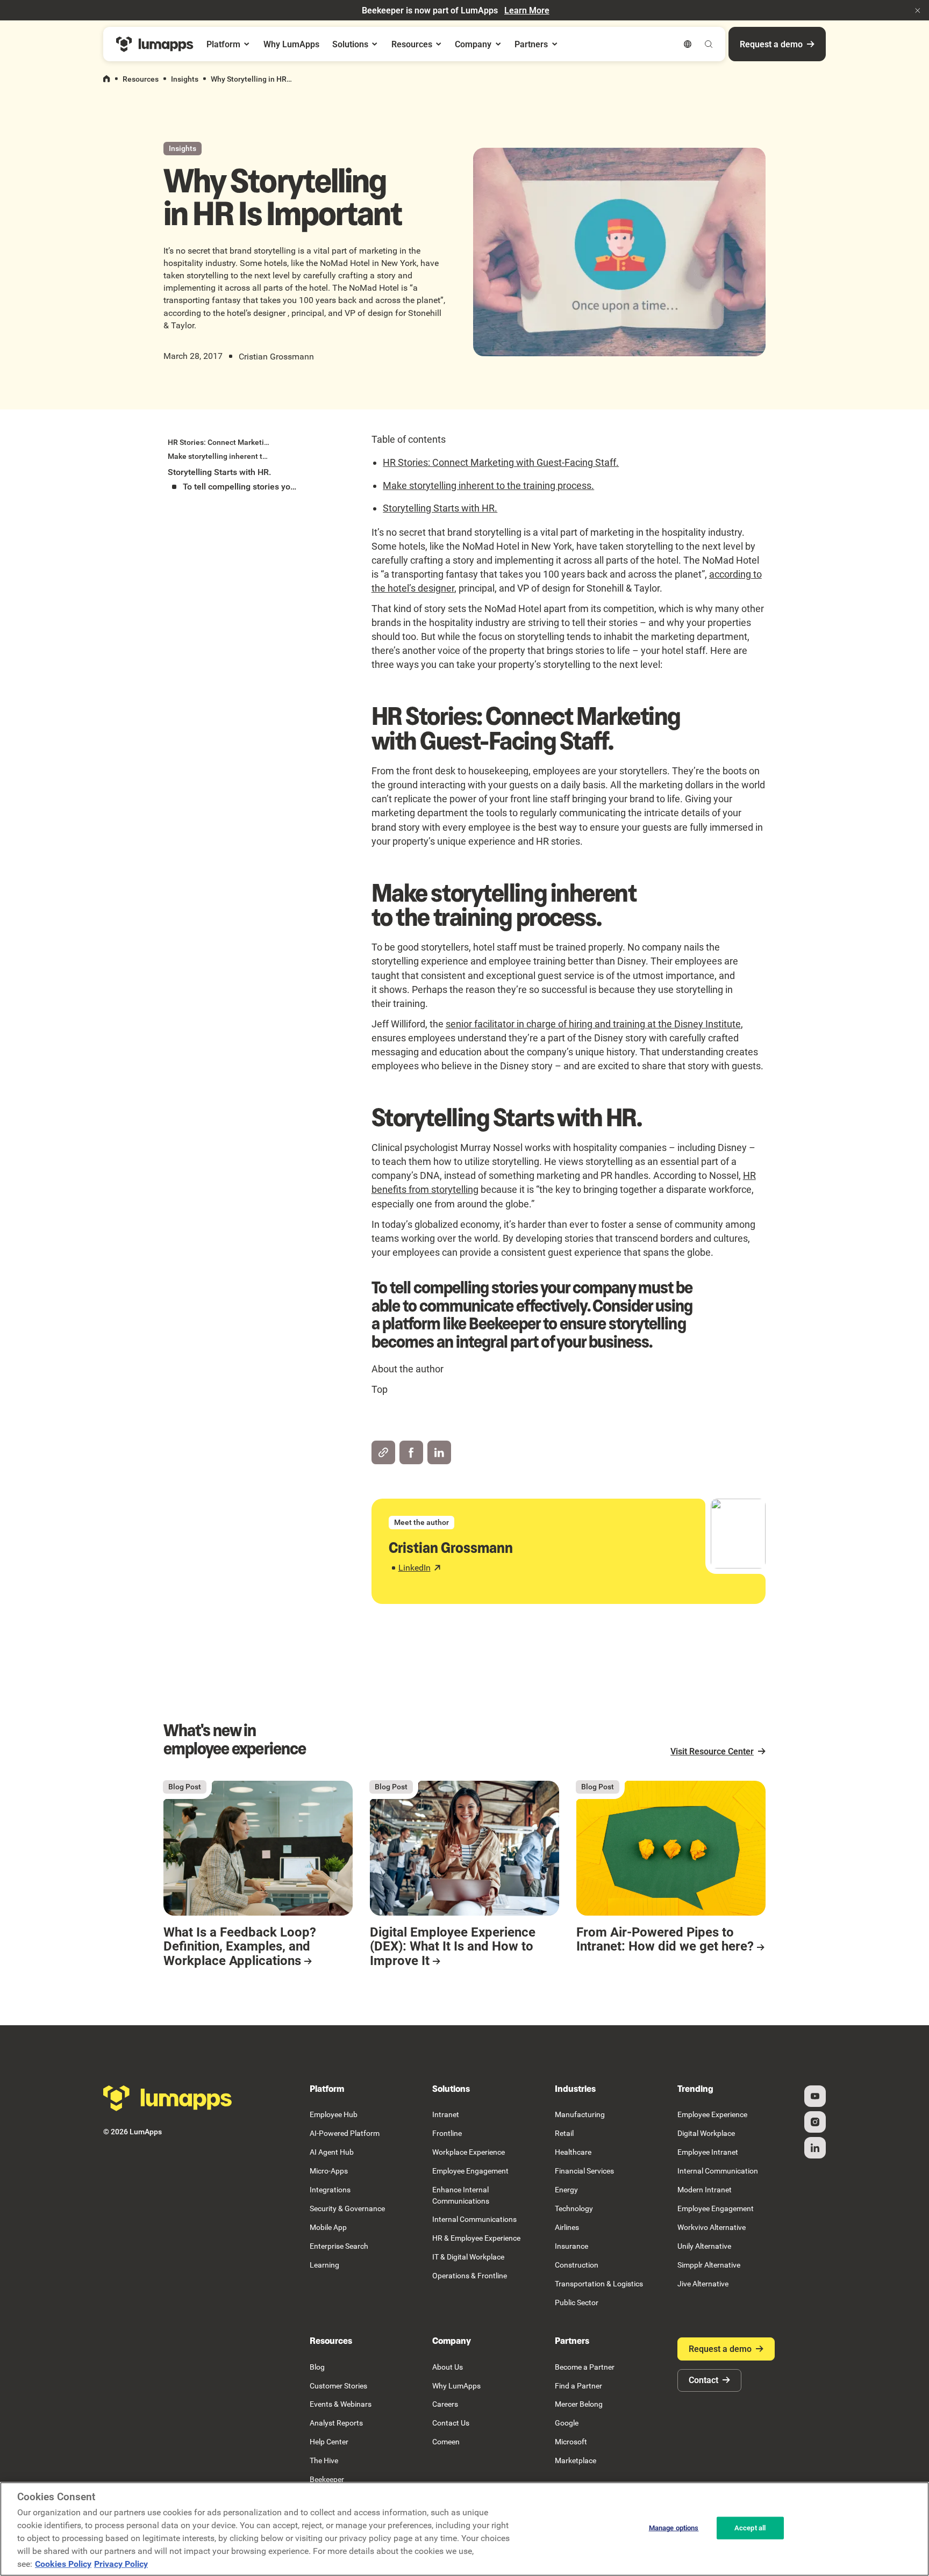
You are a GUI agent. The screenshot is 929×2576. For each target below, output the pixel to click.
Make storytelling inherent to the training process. (488, 485)
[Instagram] (815, 2122)
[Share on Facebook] (411, 1452)
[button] (918, 10)
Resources (141, 79)
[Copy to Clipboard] (383, 1452)
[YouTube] (815, 2096)
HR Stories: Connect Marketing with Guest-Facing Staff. (501, 462)
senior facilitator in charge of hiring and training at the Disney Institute (593, 1024)
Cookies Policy (63, 2564)
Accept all (750, 2528)
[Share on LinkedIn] (439, 1452)
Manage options (674, 2528)
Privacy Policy (121, 2564)
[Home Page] (155, 44)
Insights (185, 79)
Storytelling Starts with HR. (440, 508)
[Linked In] (815, 2148)
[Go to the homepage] (168, 2098)
